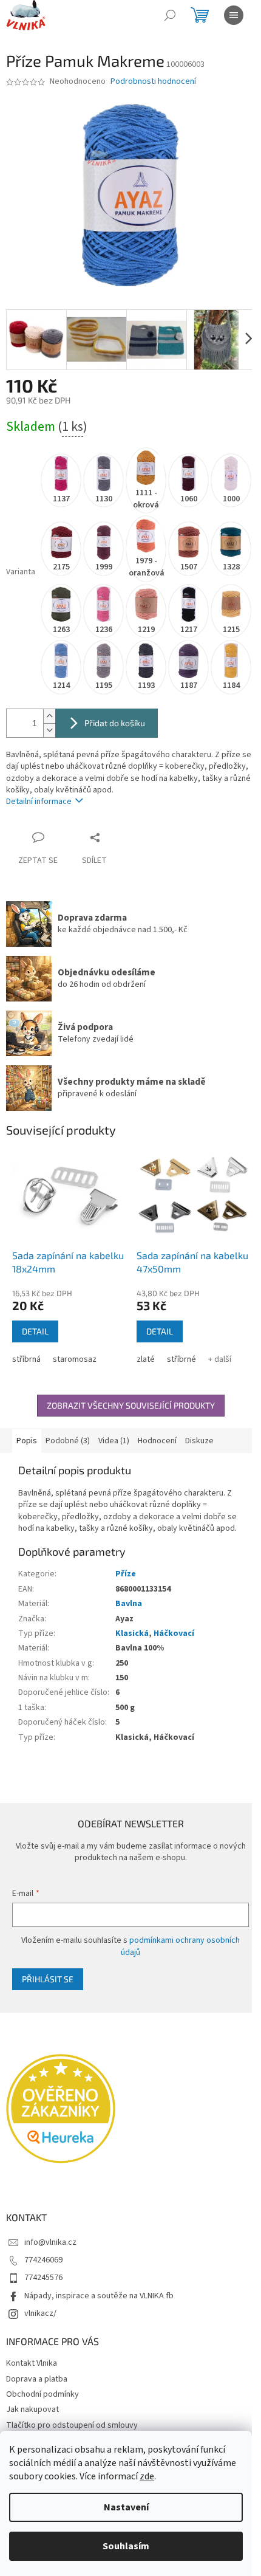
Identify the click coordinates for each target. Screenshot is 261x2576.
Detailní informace (39, 802)
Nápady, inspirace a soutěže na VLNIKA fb (99, 2296)
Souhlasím (126, 2546)
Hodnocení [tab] (157, 1441)
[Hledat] (170, 15)
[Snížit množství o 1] (49, 730)
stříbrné (181, 1359)
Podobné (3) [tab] (68, 1441)
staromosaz (75, 1359)
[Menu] (234, 15)
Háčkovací (174, 1633)
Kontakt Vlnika (32, 2363)
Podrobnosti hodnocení (153, 82)
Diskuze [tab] (199, 1441)
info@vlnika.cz (50, 2242)
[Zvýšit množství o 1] (49, 716)
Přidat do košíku (115, 723)
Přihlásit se (48, 1979)
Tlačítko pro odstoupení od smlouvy (72, 2425)
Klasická (132, 1633)
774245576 (43, 2278)
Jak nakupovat (32, 2409)
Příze (126, 1574)
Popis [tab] (27, 1441)
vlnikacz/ (40, 2313)
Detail (35, 1331)
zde (147, 2476)
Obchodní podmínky (42, 2394)
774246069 (43, 2260)
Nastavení (126, 2507)
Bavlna (129, 1604)
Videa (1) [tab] (114, 1441)
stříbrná (26, 1359)
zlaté (146, 1359)
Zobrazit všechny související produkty (131, 1405)
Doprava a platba (37, 2379)
